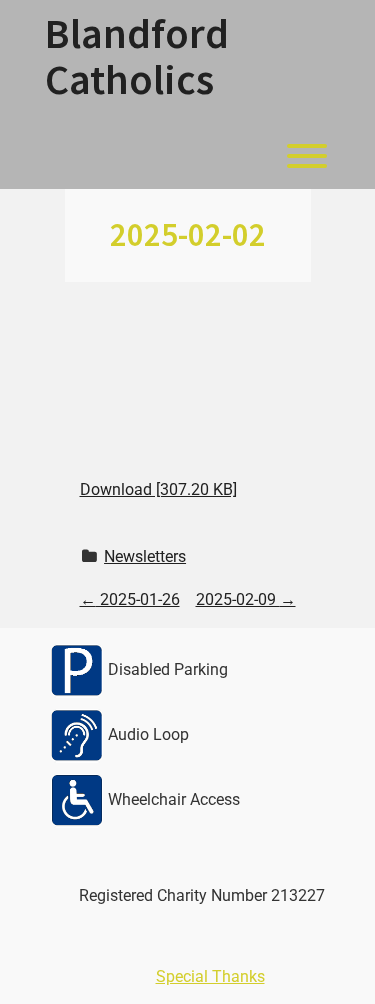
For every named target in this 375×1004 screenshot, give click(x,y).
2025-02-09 (246, 599)
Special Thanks (210, 976)
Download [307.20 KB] (158, 489)
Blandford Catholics (137, 56)
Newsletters (145, 556)
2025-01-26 (130, 599)
